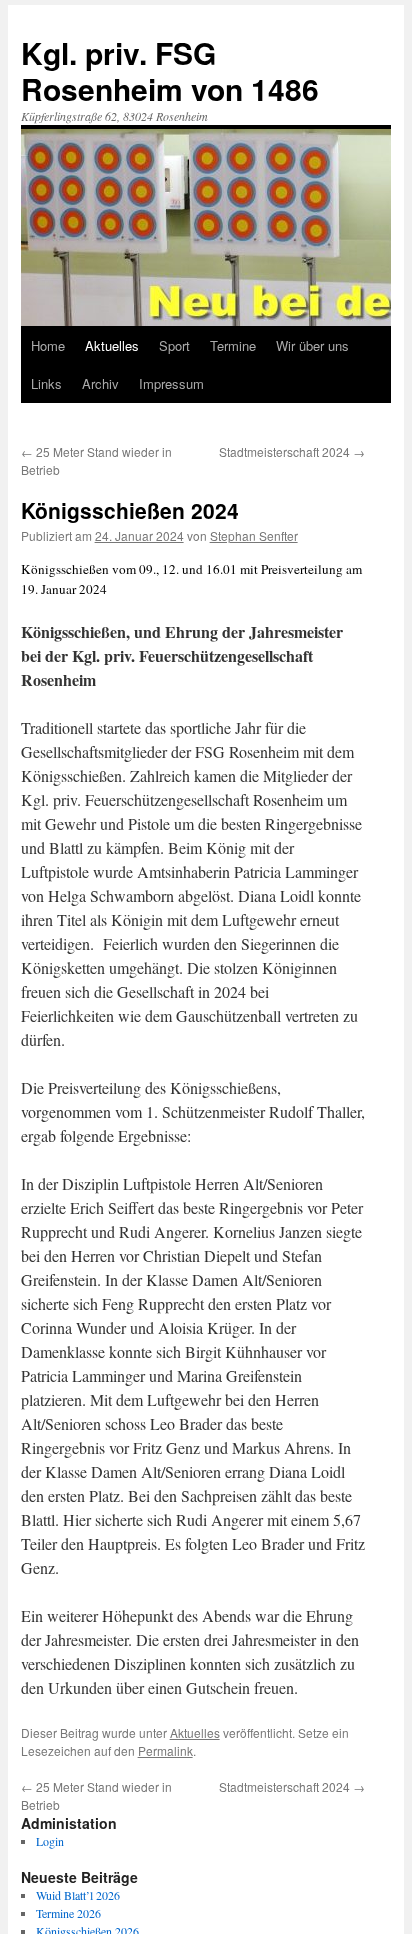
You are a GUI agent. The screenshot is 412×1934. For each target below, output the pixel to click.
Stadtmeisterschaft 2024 (292, 451)
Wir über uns (312, 345)
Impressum (171, 383)
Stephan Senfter (254, 535)
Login (50, 1841)
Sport (174, 345)
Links (46, 383)
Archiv (100, 383)
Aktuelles (112, 345)
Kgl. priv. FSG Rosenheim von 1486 (170, 70)
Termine (233, 345)
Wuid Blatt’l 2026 (78, 1895)
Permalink (165, 1750)
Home (48, 345)
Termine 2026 (68, 1913)
